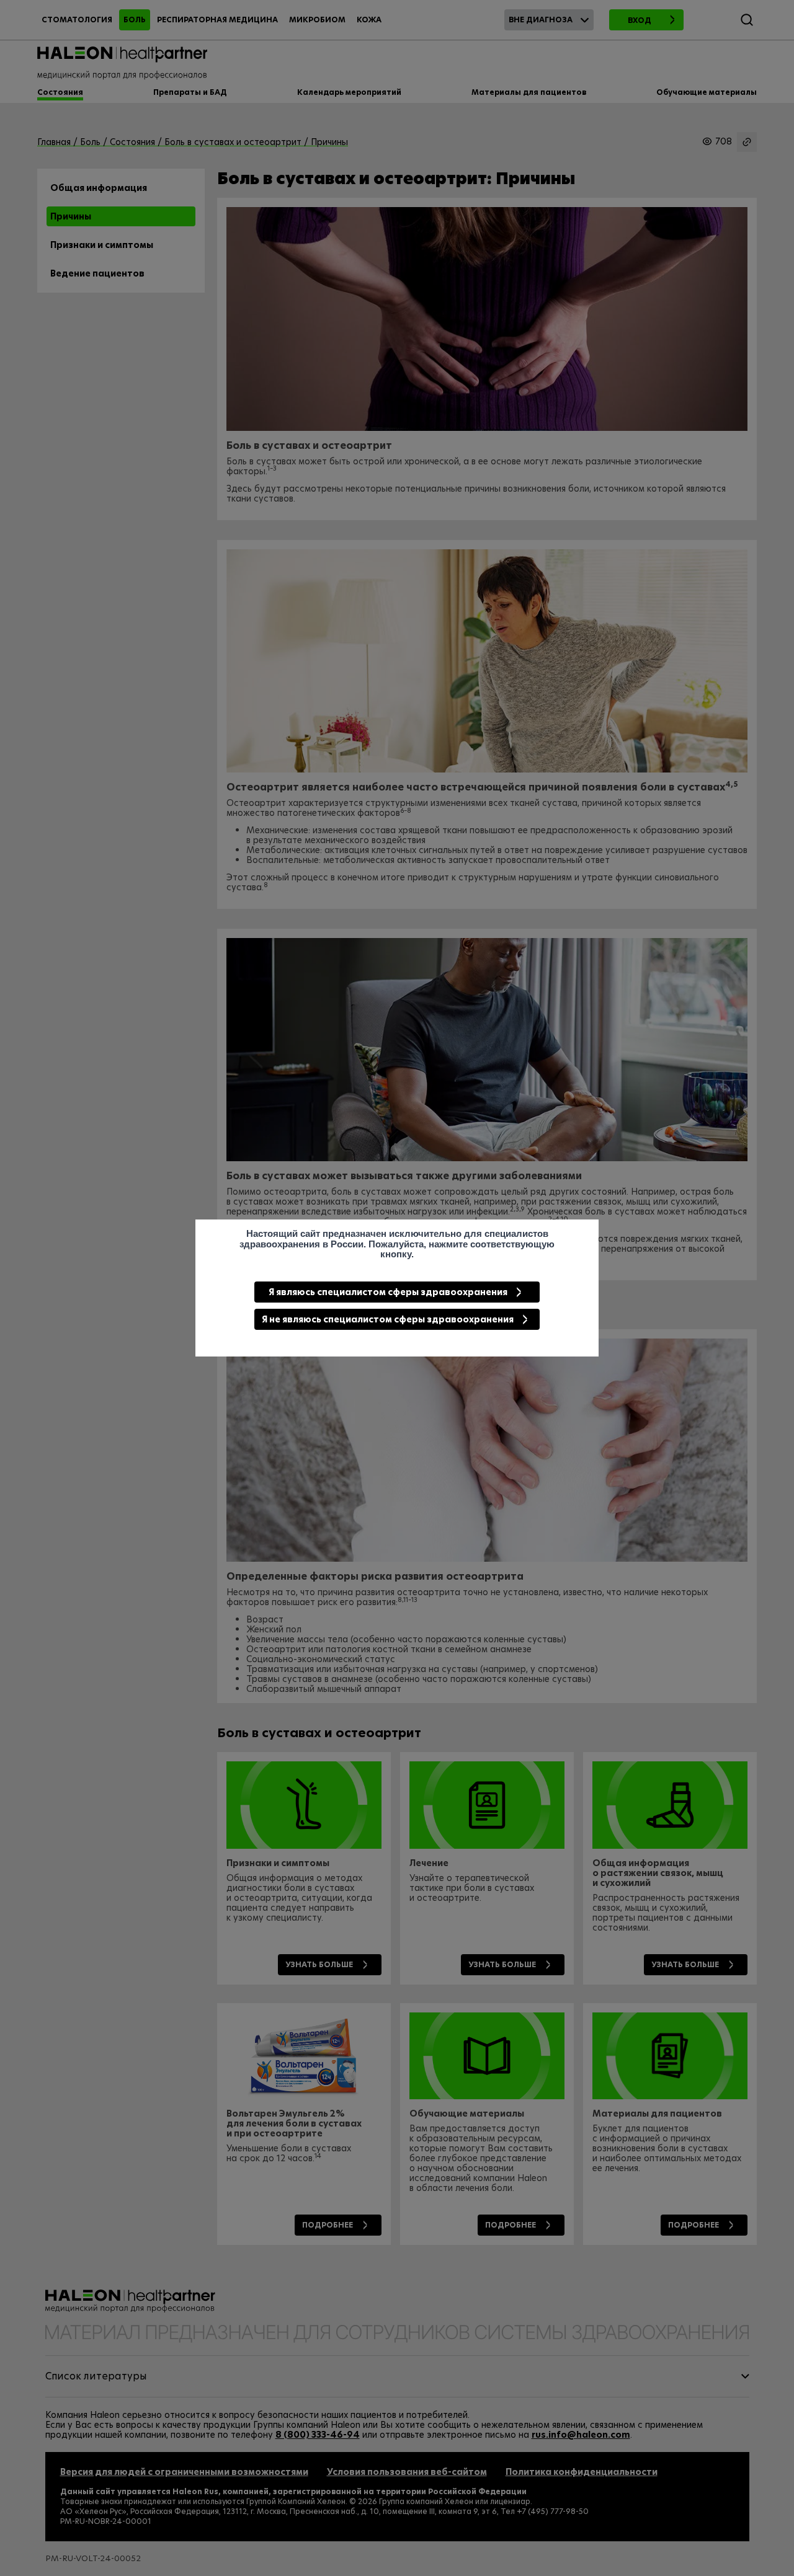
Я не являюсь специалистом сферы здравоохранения (388, 1319)
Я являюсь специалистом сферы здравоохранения (388, 1292)
